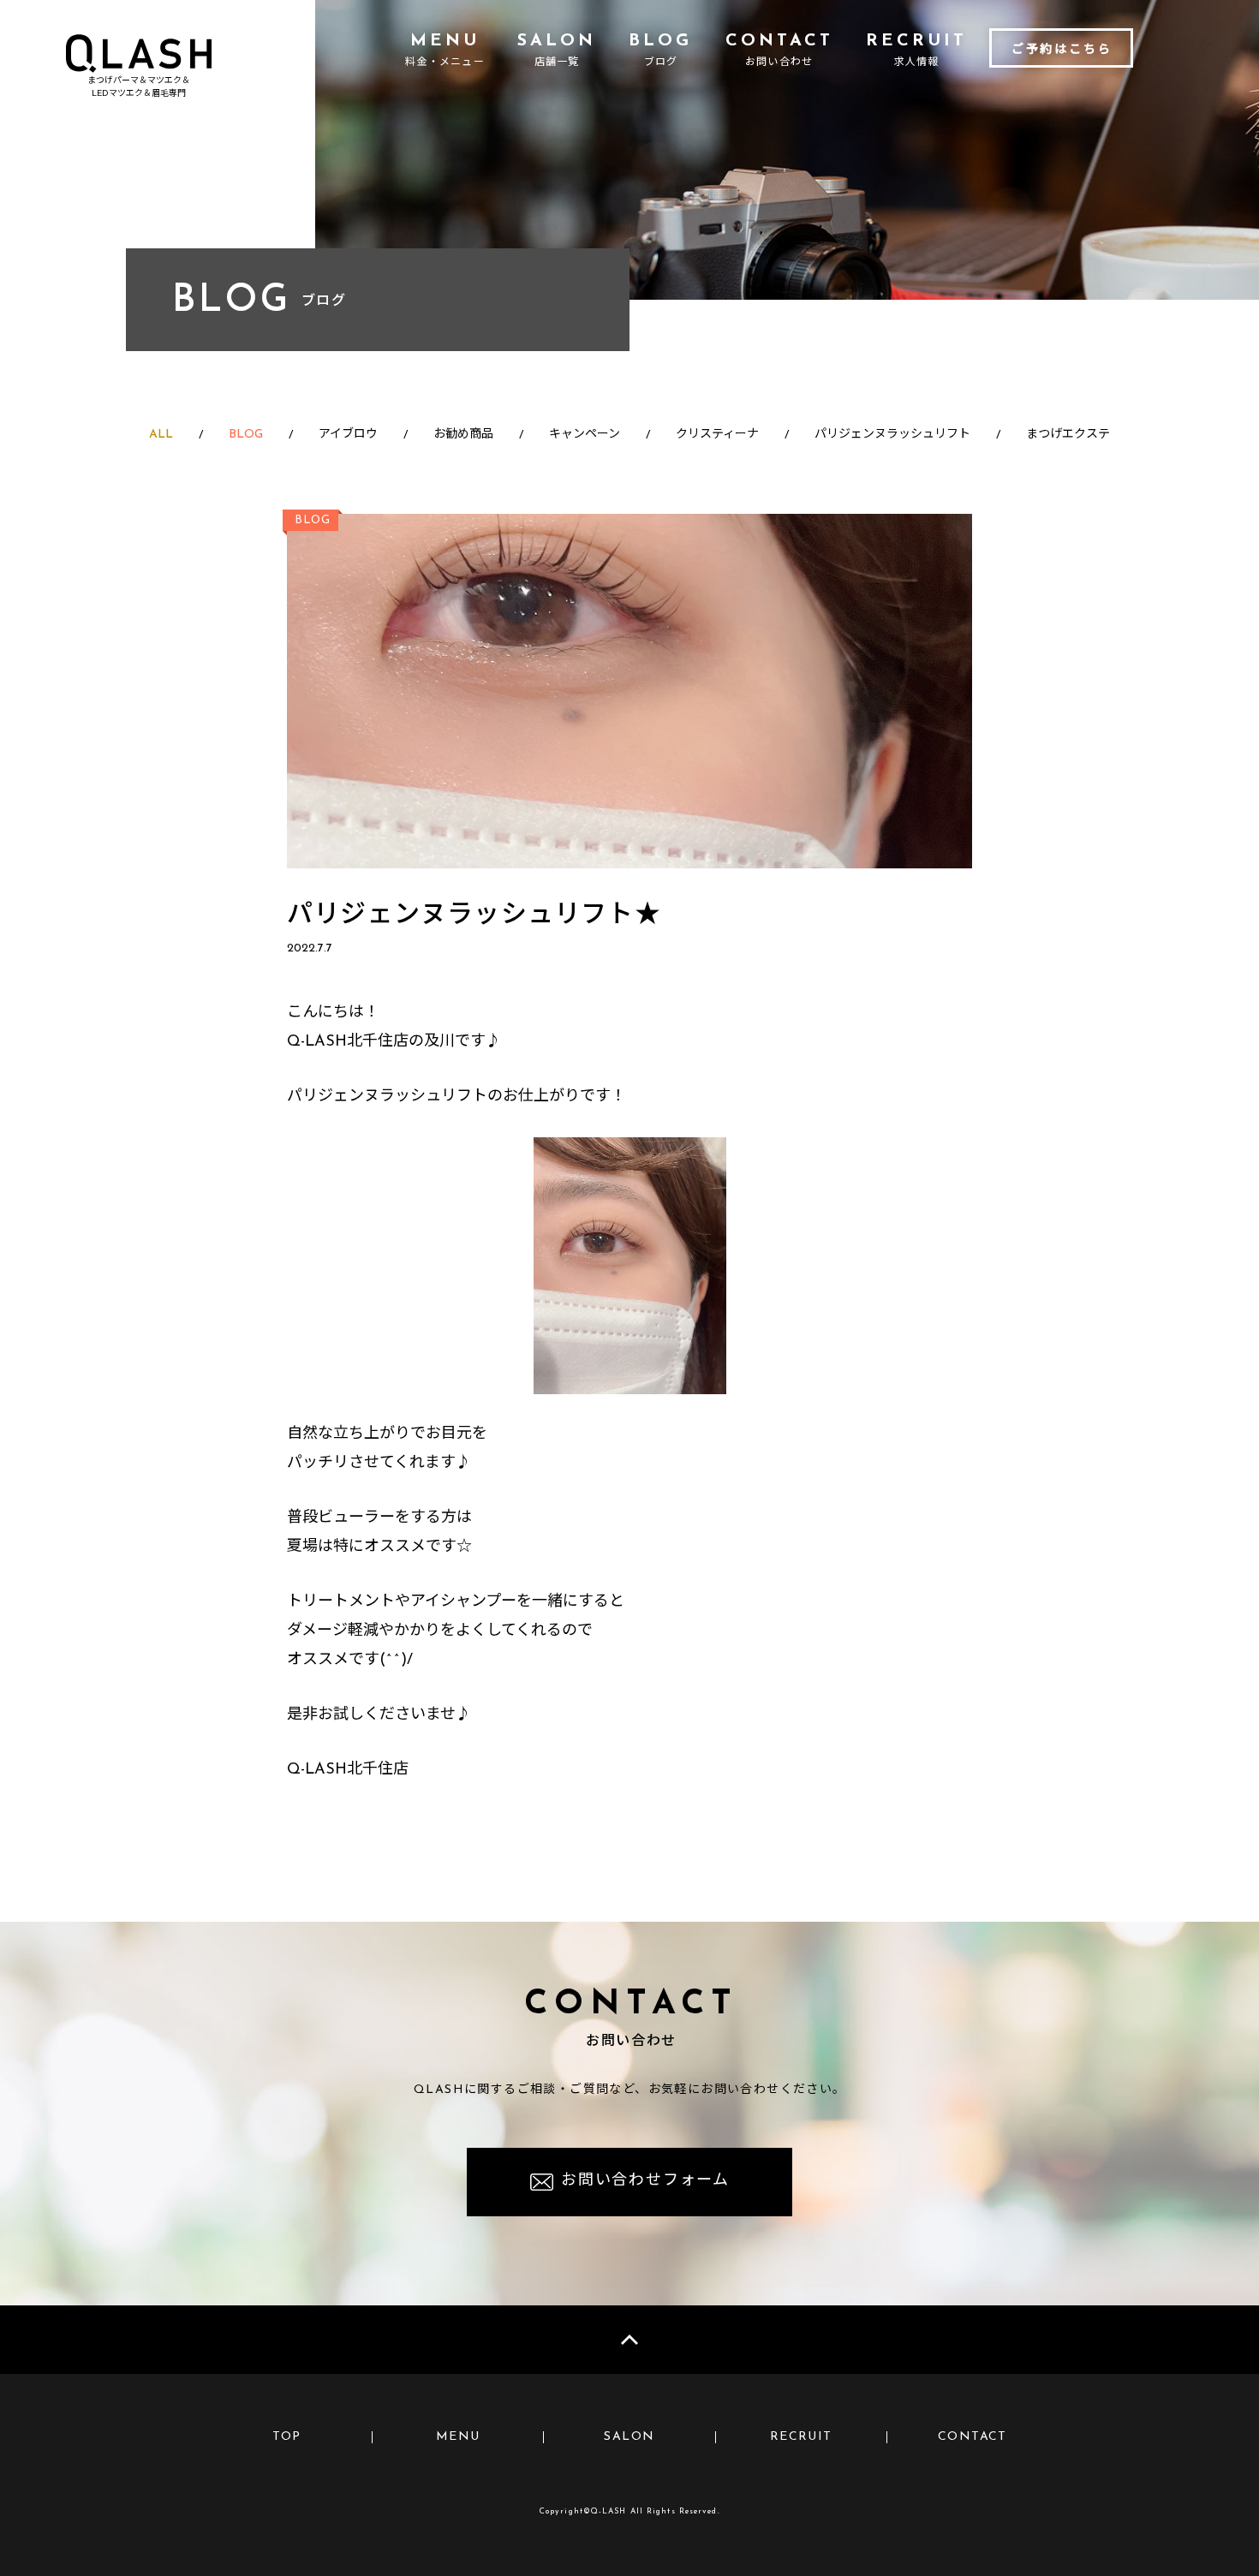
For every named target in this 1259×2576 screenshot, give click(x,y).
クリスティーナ (717, 435)
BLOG (246, 435)
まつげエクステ (1068, 435)
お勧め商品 (463, 435)
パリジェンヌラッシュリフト (892, 435)
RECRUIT (801, 2437)
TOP (287, 2437)
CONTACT (973, 2437)
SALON (629, 2437)
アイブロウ (348, 435)
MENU (458, 2437)
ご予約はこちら (1062, 50)
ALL (161, 435)
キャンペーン (585, 435)
